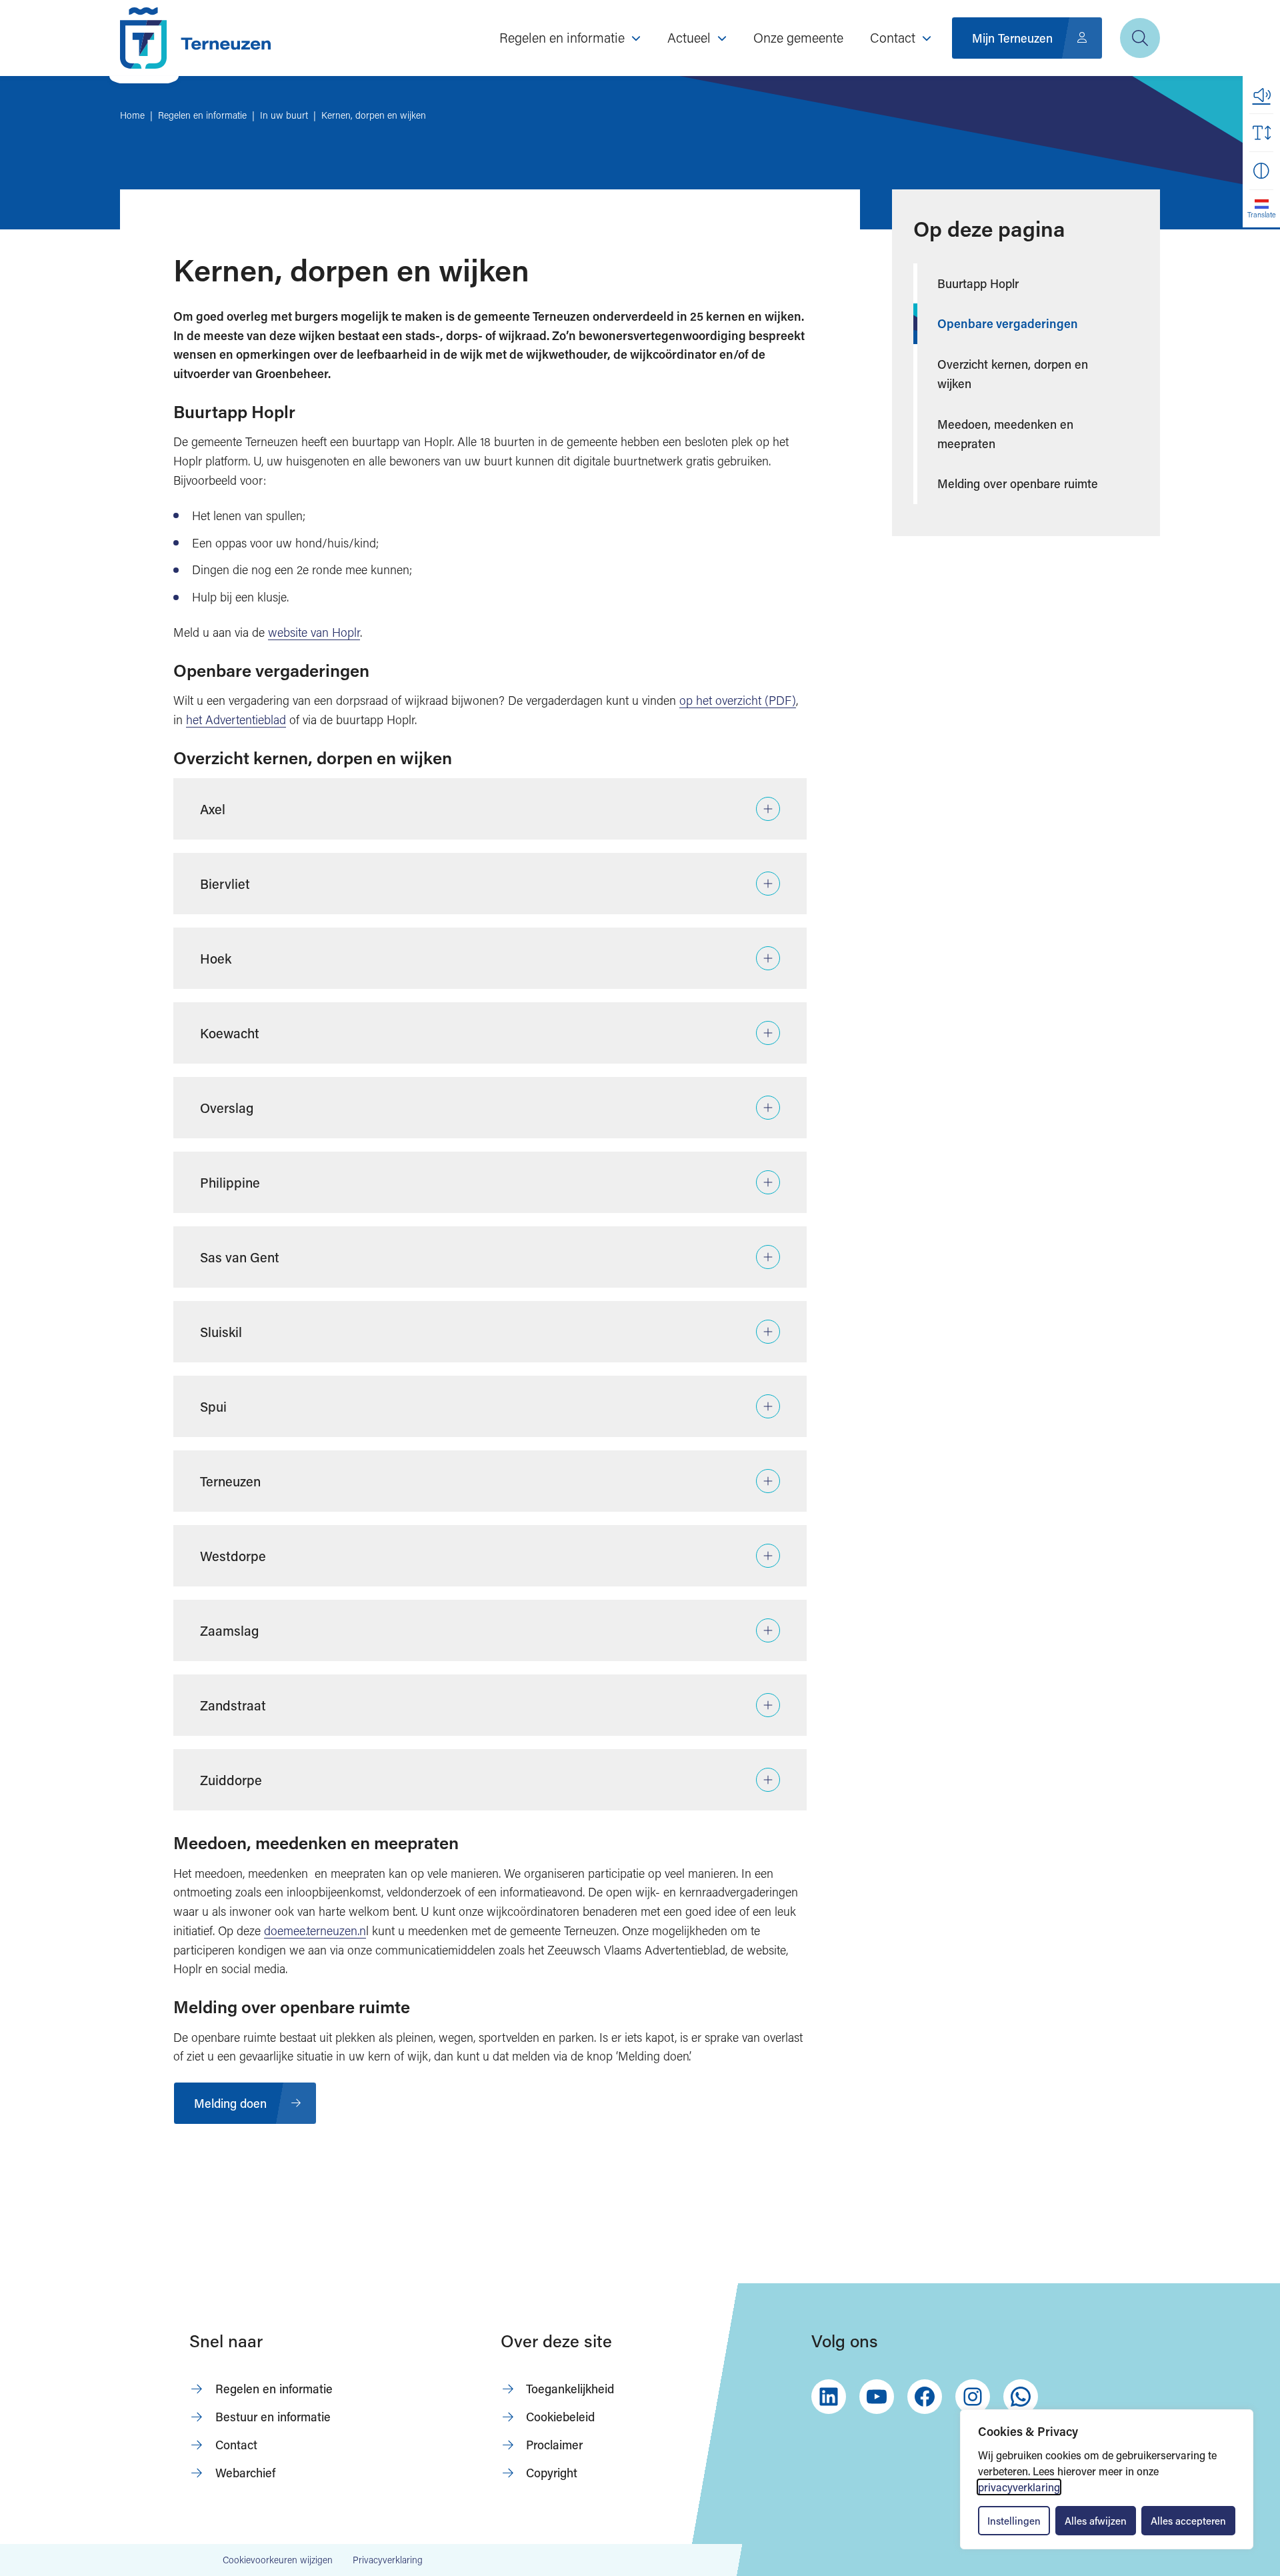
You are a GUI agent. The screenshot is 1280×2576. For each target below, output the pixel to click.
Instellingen (1014, 2521)
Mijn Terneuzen (1012, 38)
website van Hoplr (314, 632)
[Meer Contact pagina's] (927, 38)
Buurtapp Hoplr (978, 283)
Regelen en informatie (274, 2389)
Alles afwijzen (1096, 2521)
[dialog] (1107, 2479)
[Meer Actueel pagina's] (722, 38)
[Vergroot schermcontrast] (1261, 171)
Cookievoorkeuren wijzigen (278, 2560)
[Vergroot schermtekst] (1261, 133)
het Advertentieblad (236, 720)
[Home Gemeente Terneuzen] (195, 38)
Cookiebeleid (560, 2417)
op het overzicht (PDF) (738, 700)
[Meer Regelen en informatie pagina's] (636, 38)
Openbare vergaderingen (1008, 323)
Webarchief (245, 2473)
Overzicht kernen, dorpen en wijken (1013, 374)
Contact (236, 2445)
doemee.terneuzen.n (315, 1930)
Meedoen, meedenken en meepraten (1005, 434)
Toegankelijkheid (570, 2389)
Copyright (552, 2473)
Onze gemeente (798, 37)
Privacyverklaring (388, 2560)
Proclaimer (554, 2445)
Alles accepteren (1188, 2521)
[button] (1261, 95)
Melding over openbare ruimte (1018, 483)
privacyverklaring (1019, 2487)
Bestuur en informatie (273, 2417)
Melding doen (230, 2103)
